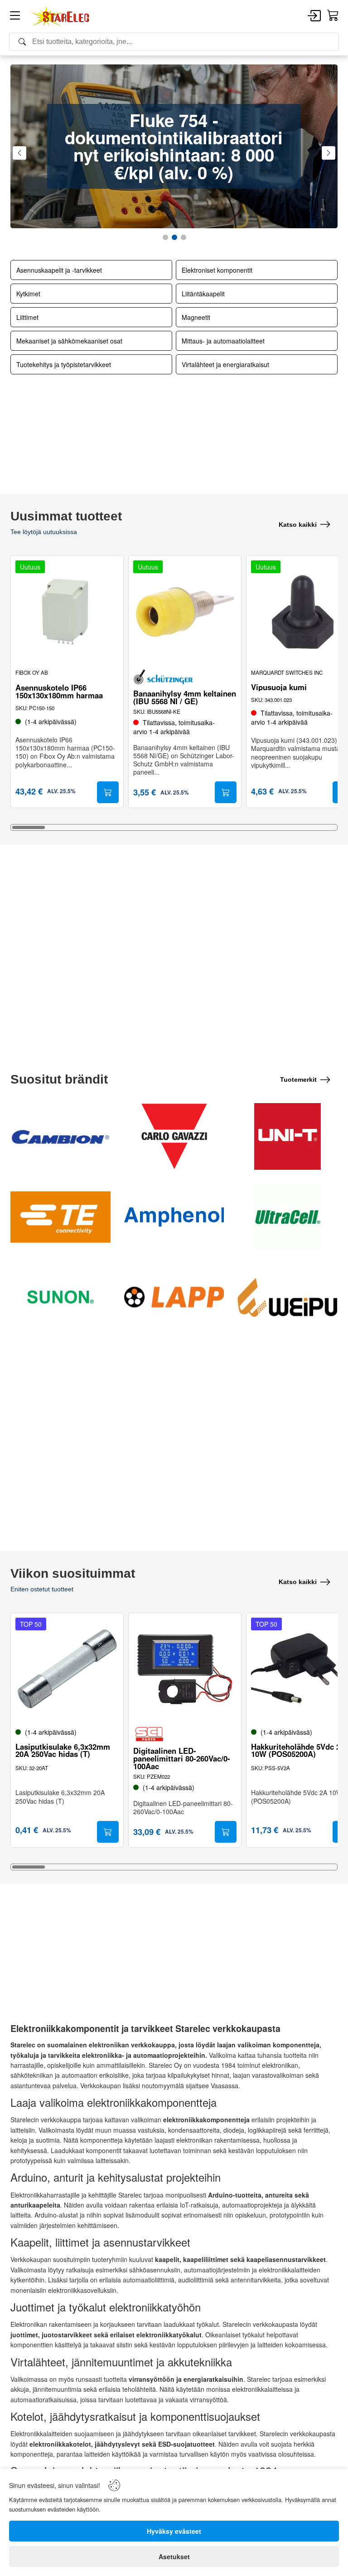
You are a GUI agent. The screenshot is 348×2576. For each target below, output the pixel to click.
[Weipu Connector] (288, 1297)
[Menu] (15, 17)
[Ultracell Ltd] (288, 1217)
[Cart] (333, 16)
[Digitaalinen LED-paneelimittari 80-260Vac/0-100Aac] (185, 1669)
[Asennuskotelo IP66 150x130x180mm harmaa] (67, 612)
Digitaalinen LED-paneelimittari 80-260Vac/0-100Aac (182, 1758)
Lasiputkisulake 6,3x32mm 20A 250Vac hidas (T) (63, 1751)
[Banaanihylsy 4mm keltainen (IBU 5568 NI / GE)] (185, 612)
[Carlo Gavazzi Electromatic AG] (174, 1136)
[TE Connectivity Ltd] (60, 1217)
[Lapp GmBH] (174, 1297)
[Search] (174, 42)
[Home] (61, 16)
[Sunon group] (60, 1297)
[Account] (314, 16)
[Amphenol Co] (174, 1217)
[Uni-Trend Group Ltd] (288, 1136)
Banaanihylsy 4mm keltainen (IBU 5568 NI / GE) (185, 697)
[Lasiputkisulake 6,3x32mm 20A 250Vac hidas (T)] (67, 1669)
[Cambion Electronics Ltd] (60, 1136)
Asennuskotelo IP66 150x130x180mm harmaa (59, 692)
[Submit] (108, 792)
